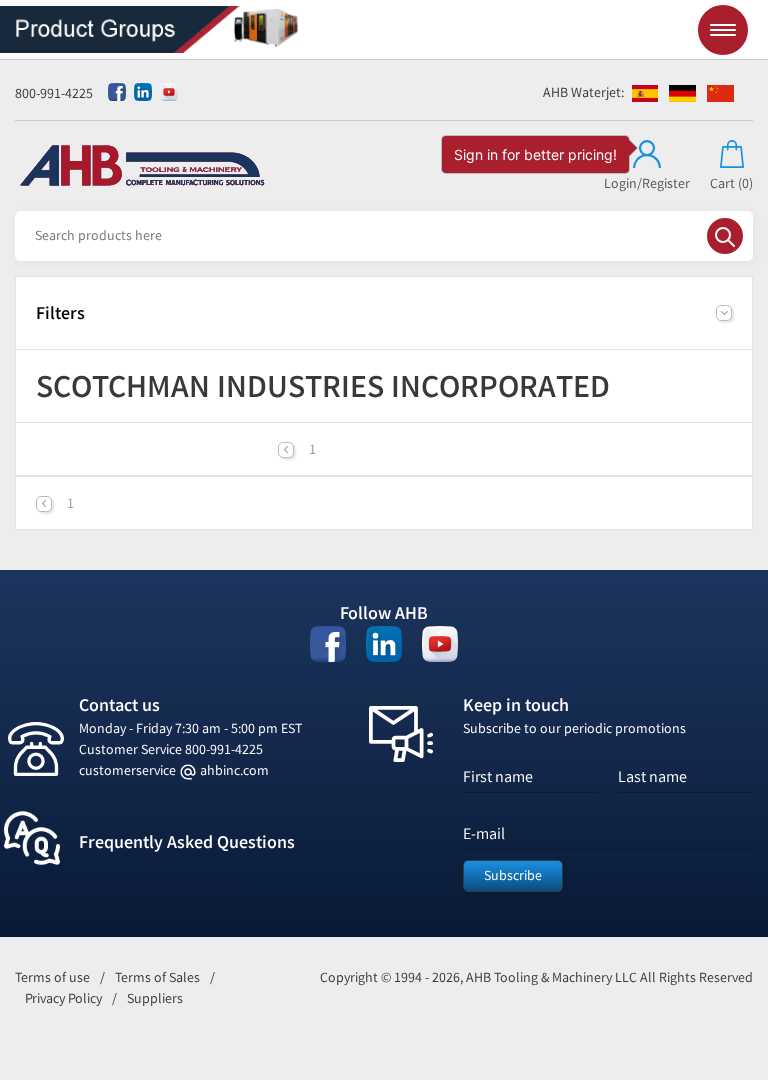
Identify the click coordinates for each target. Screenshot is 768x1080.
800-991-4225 (54, 93)
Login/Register (647, 183)
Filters (60, 313)
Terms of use (52, 977)
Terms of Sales (157, 977)
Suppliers (155, 998)
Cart (731, 183)
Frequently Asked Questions (187, 842)
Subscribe (513, 875)
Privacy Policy (63, 998)
